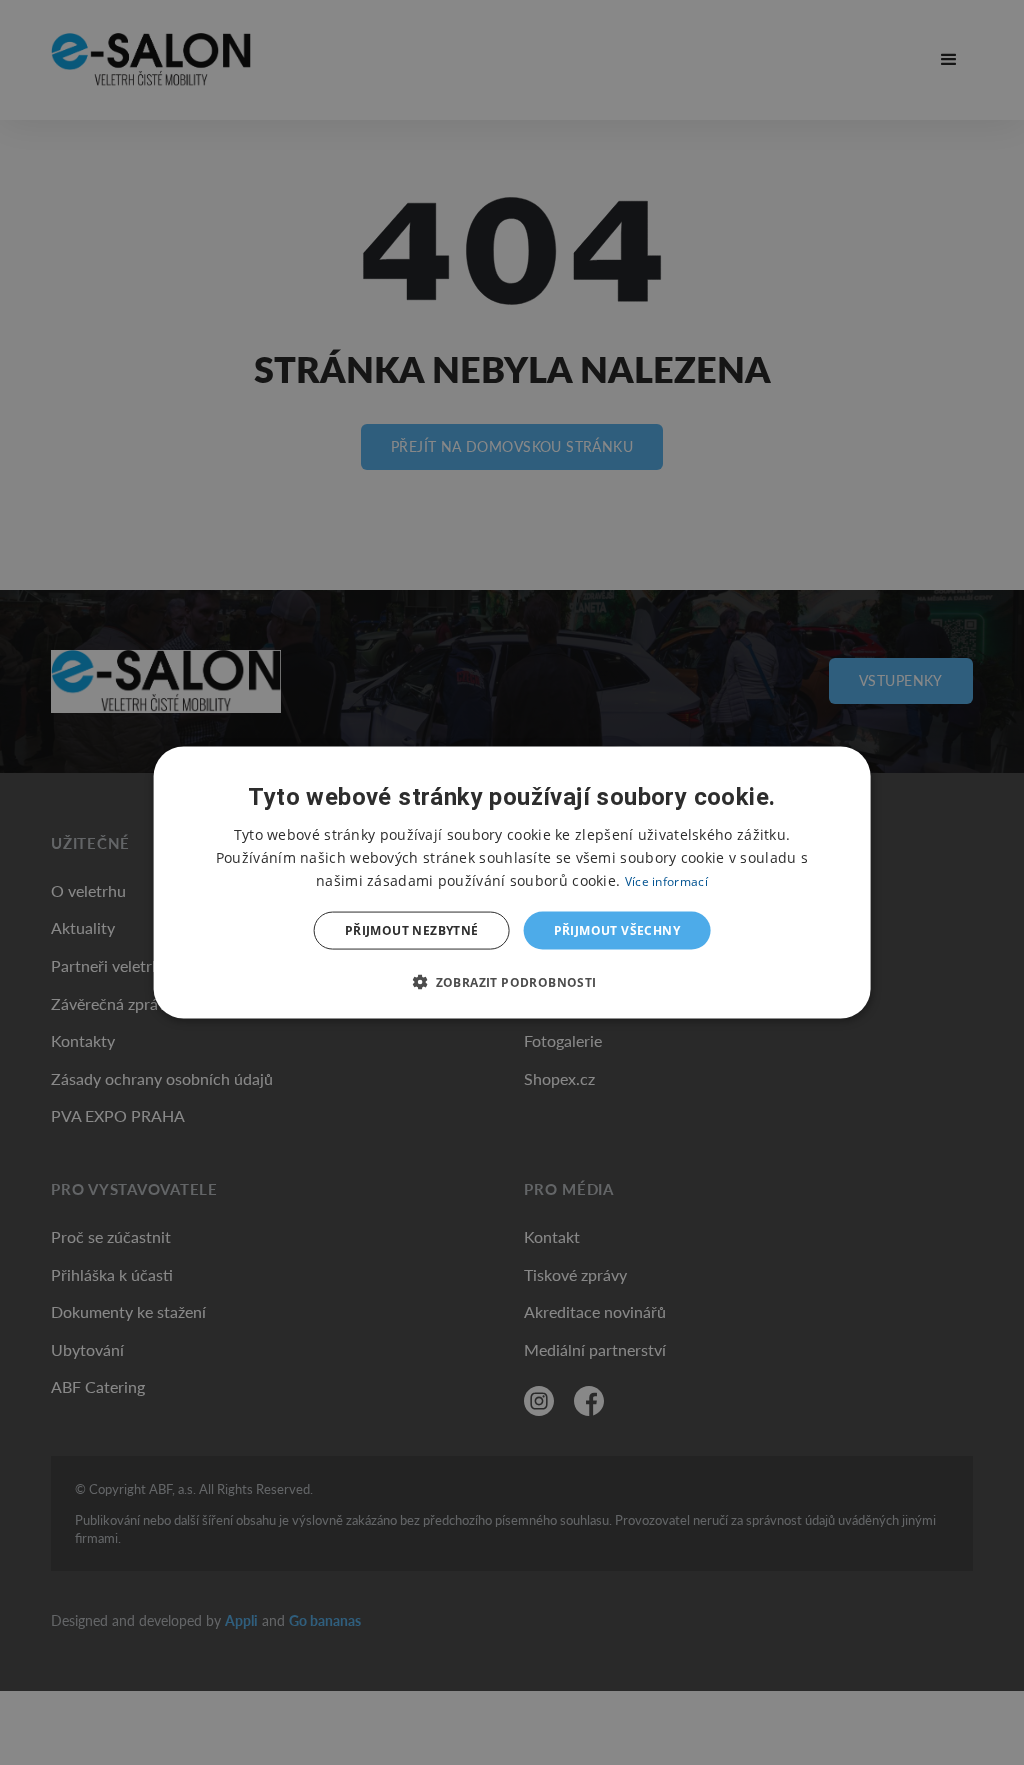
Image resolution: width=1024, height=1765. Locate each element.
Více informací (666, 880)
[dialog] (512, 882)
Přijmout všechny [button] (617, 930)
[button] (511, 982)
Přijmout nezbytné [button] (412, 930)
